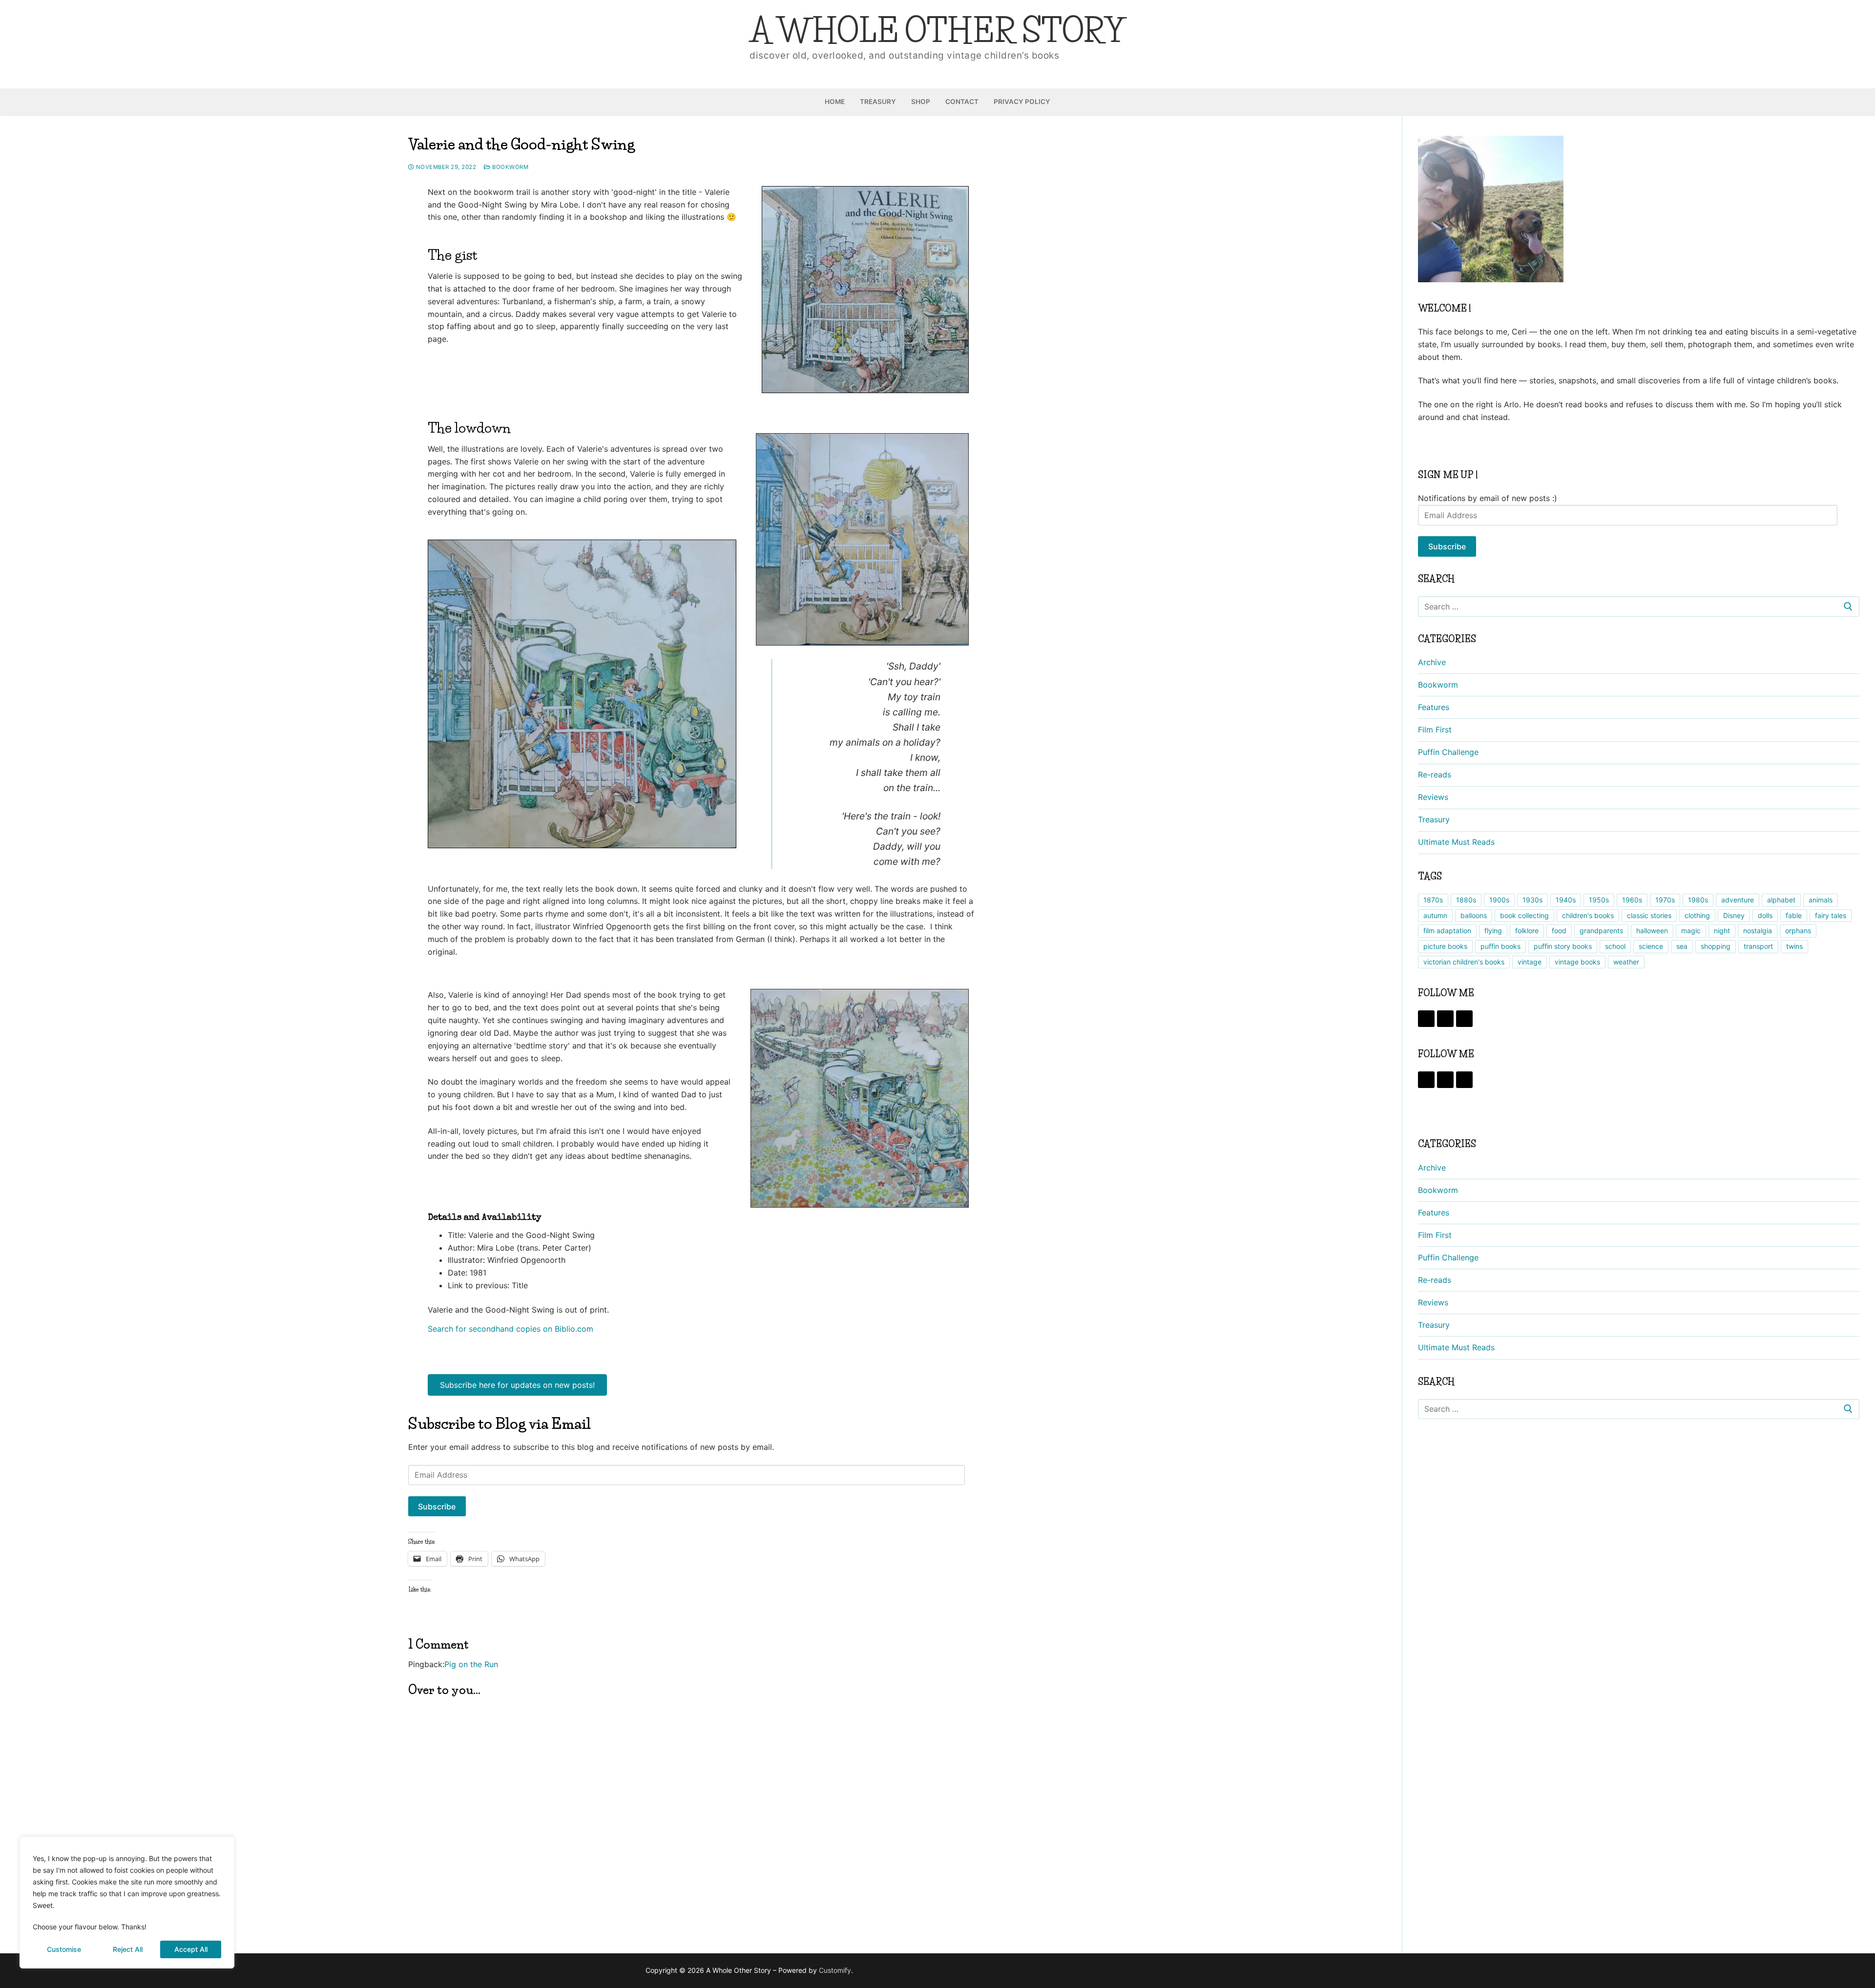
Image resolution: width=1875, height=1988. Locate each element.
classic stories (1649, 915)
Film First (1435, 730)
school (1615, 946)
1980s (1698, 900)
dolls (1765, 915)
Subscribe (437, 1507)
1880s (1466, 900)
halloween (1652, 931)
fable (1794, 915)
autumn (1435, 915)
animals (1821, 900)
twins (1794, 946)
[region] (127, 1903)
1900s (1499, 900)
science (1651, 946)
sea (1682, 946)
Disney (1734, 915)
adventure (1738, 900)
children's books (1588, 915)
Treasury (1434, 819)
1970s (1665, 900)
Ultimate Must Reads (1456, 842)
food (1559, 931)
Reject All (128, 1949)
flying (1493, 931)
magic (1691, 931)
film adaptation (1447, 931)
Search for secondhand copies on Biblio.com (510, 1329)
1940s (1566, 900)
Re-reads (1435, 774)
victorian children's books (1464, 962)
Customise (64, 1949)
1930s (1532, 900)
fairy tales (1831, 915)
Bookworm (510, 167)
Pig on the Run (471, 1664)
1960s (1632, 900)
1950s (1599, 900)
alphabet (1781, 900)
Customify (835, 1970)
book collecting (1524, 915)
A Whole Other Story (937, 31)
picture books (1445, 946)
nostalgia (1758, 931)
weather (1626, 962)
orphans (1798, 931)
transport (1758, 946)
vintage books (1577, 962)
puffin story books (1563, 946)
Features (1434, 707)
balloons (1474, 915)
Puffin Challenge (1448, 752)
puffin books (1500, 946)
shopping (1716, 946)
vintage (1530, 962)
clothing (1697, 915)
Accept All (191, 1949)
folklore (1527, 931)
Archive (1432, 662)
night (1722, 931)
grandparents (1601, 931)
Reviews (1433, 797)
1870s (1433, 900)
